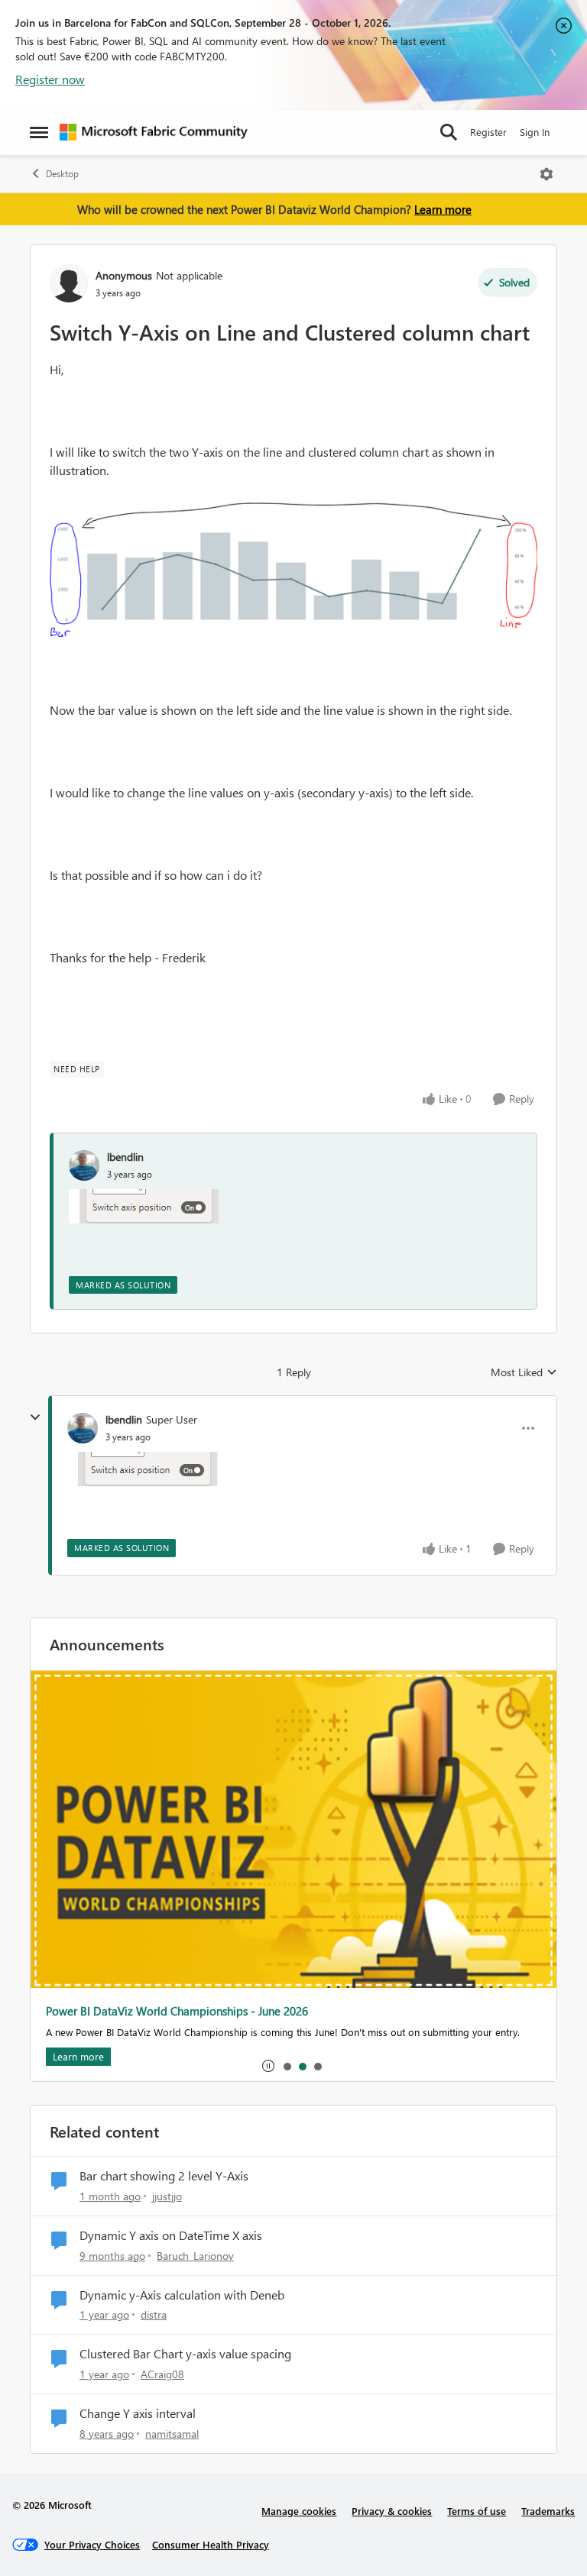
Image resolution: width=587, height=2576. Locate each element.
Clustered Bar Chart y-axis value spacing (185, 2354)
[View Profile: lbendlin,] (84, 1165)
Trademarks (548, 2511)
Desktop (62, 174)
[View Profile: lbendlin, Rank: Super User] (83, 1428)
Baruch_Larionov (195, 2256)
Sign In (535, 132)
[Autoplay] (268, 2066)
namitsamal (172, 2434)
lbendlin (125, 1157)
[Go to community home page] (154, 132)
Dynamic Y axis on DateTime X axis (171, 2235)
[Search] (449, 132)
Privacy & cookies (392, 2511)
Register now (50, 79)
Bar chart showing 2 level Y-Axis (164, 2176)
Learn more (443, 209)
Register (488, 132)
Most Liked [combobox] (524, 1372)
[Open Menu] (546, 174)
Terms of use (477, 2511)
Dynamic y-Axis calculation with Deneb (182, 2295)
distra (154, 2314)
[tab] (287, 2066)
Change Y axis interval (138, 2413)
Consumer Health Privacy (211, 2544)
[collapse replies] (35, 1417)
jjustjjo (167, 2196)
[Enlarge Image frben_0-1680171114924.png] (293, 570)
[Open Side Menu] (39, 132)
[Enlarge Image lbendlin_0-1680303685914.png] (144, 1206)
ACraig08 (162, 2374)
